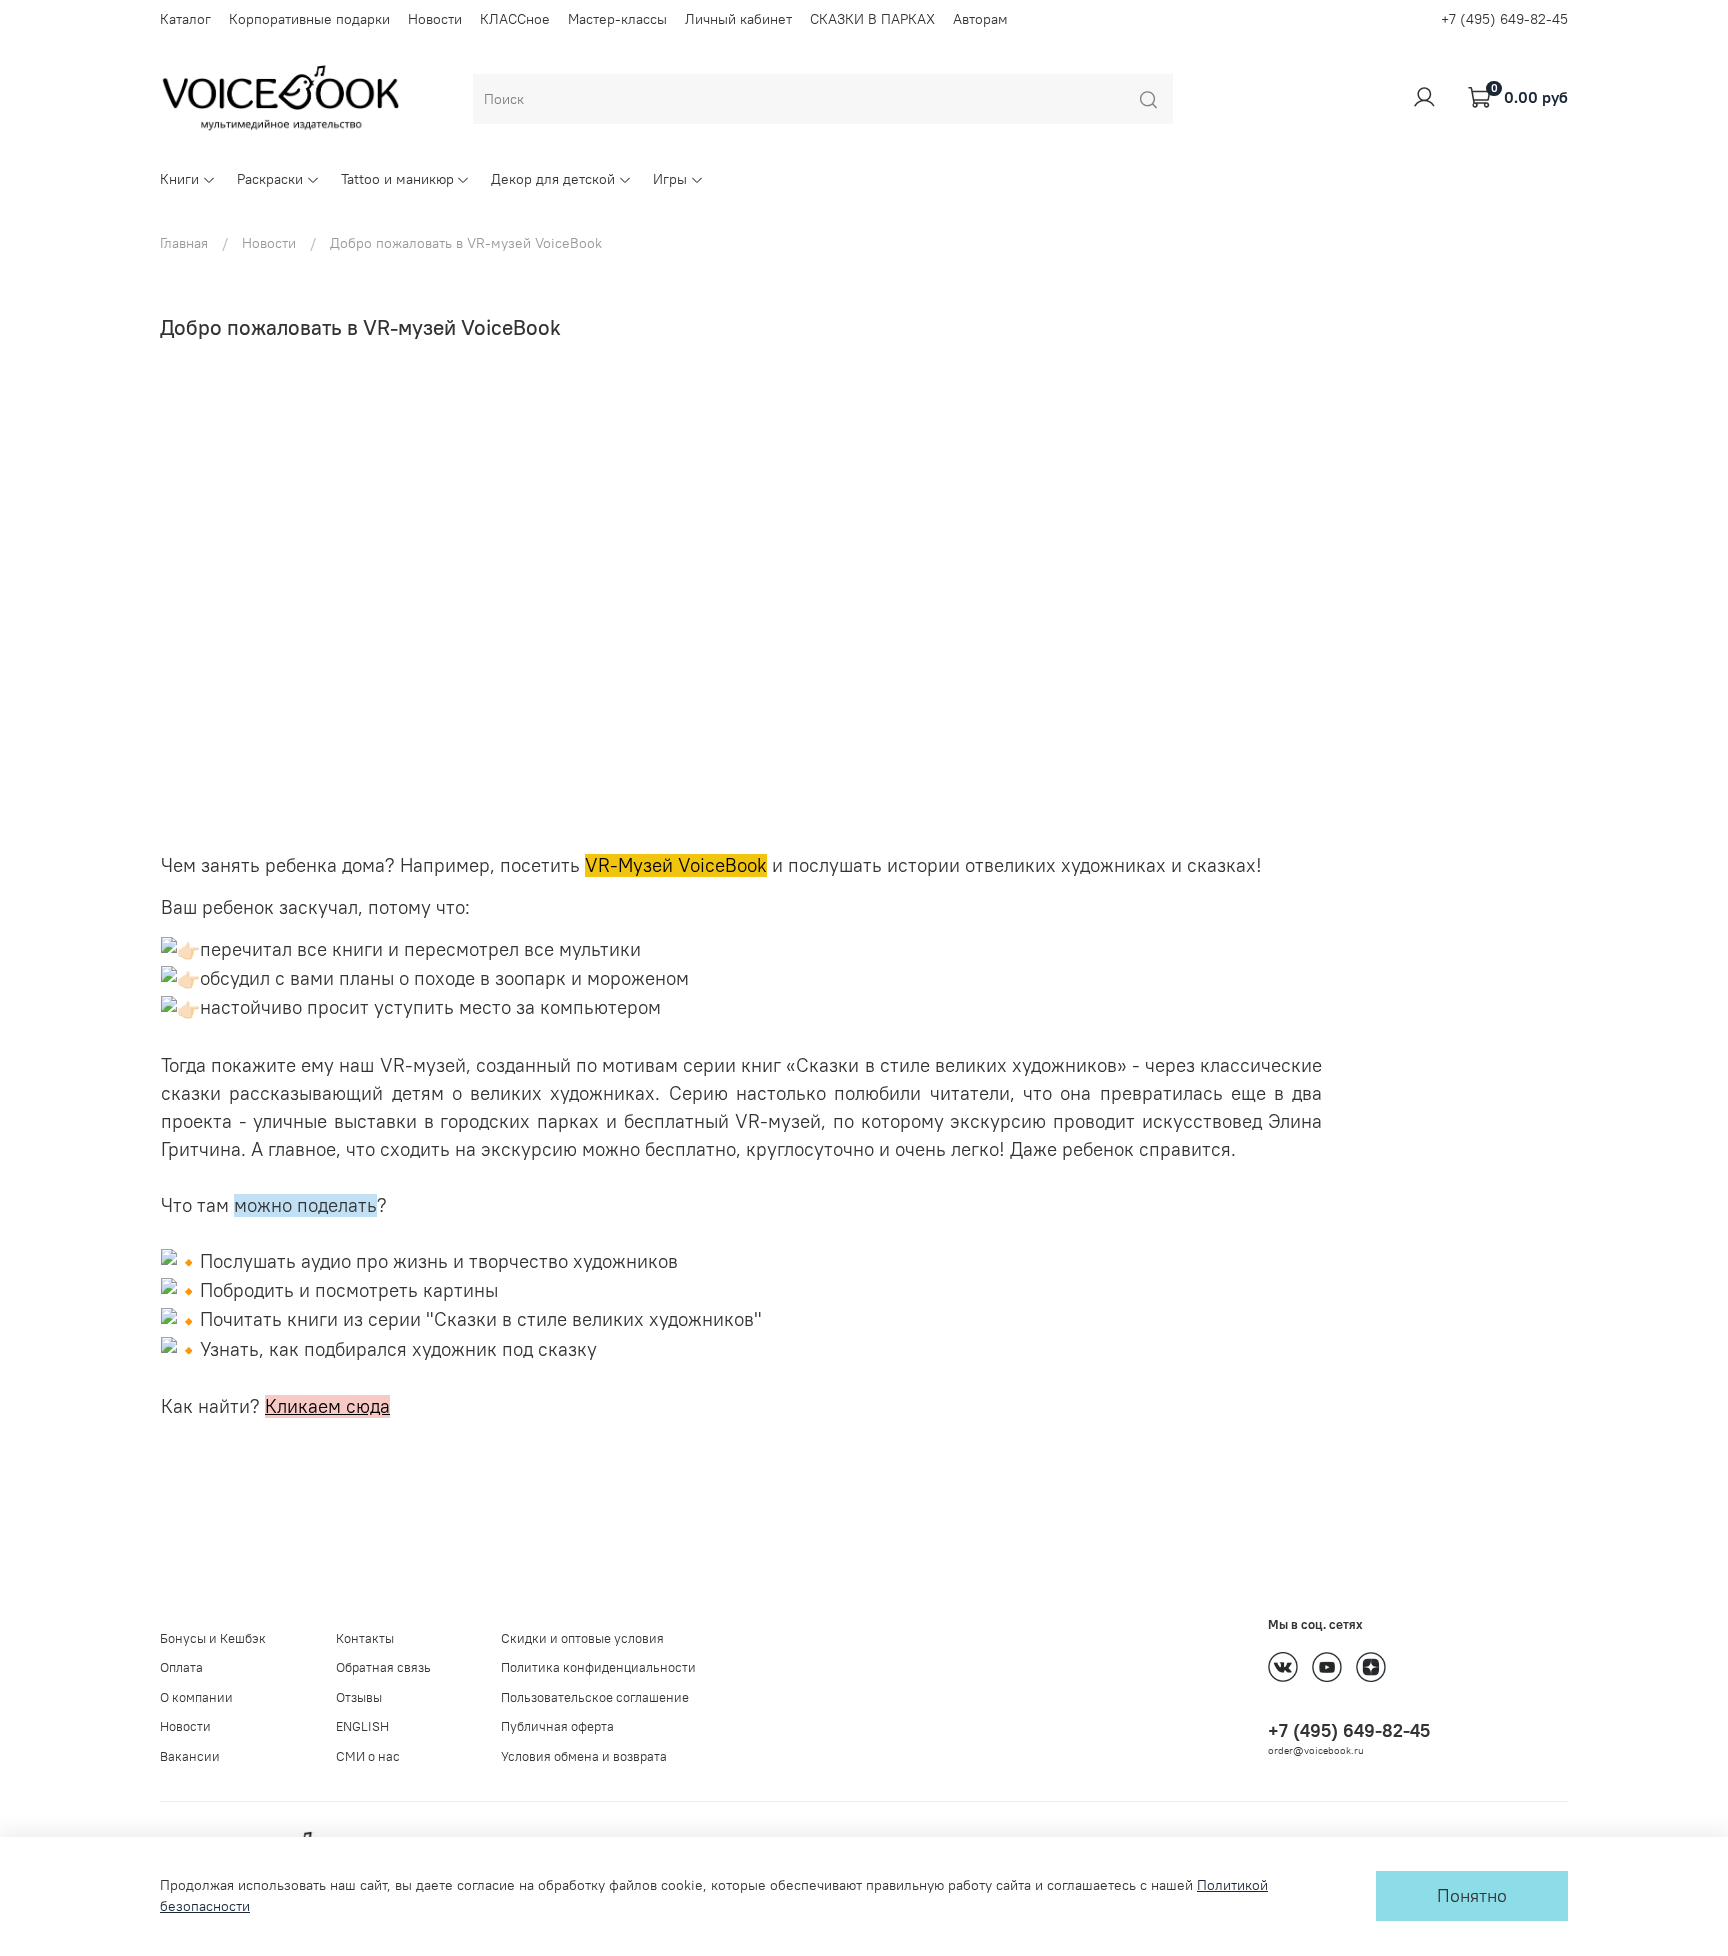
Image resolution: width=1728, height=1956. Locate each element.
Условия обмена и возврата (584, 1756)
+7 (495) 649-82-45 (1504, 19)
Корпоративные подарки (309, 19)
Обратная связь (383, 1667)
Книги (179, 179)
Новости (435, 19)
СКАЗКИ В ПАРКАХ (872, 19)
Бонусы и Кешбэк (213, 1638)
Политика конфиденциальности (598, 1667)
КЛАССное (515, 19)
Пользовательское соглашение (595, 1697)
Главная (184, 243)
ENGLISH (362, 1726)
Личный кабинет (738, 19)
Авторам (980, 19)
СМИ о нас (368, 1756)
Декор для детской (553, 179)
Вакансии (190, 1756)
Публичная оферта (557, 1726)
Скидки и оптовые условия (582, 1638)
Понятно (1472, 1896)
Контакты (365, 1638)
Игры (670, 179)
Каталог (185, 19)
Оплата (181, 1667)
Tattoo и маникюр (397, 179)
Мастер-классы (617, 19)
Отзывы (359, 1697)
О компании (196, 1697)
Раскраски (270, 179)
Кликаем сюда (327, 1406)
